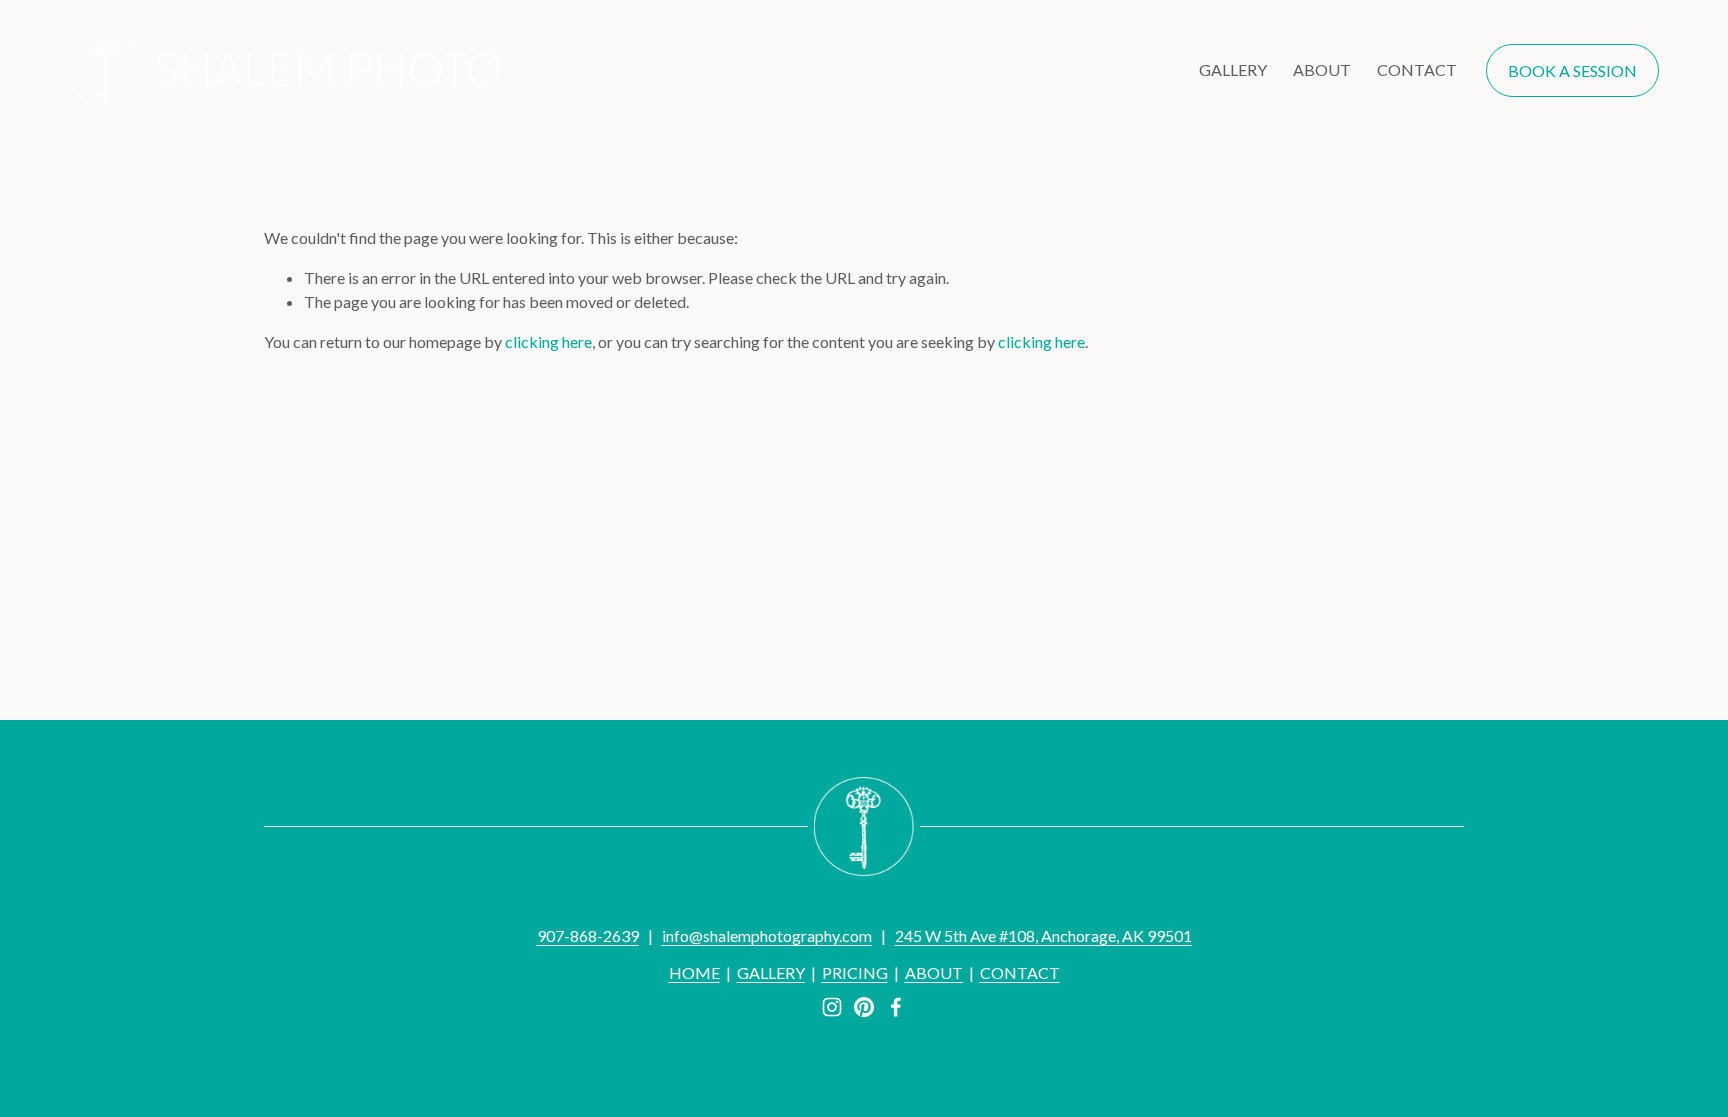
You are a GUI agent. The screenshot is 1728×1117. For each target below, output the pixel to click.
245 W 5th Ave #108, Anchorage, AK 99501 (1043, 935)
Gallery (1233, 69)
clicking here (548, 341)
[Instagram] (832, 1007)
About (1322, 69)
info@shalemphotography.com (767, 935)
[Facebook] (896, 1007)
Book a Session (1572, 70)
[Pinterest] (864, 1007)
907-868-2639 (588, 935)
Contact (1417, 69)
